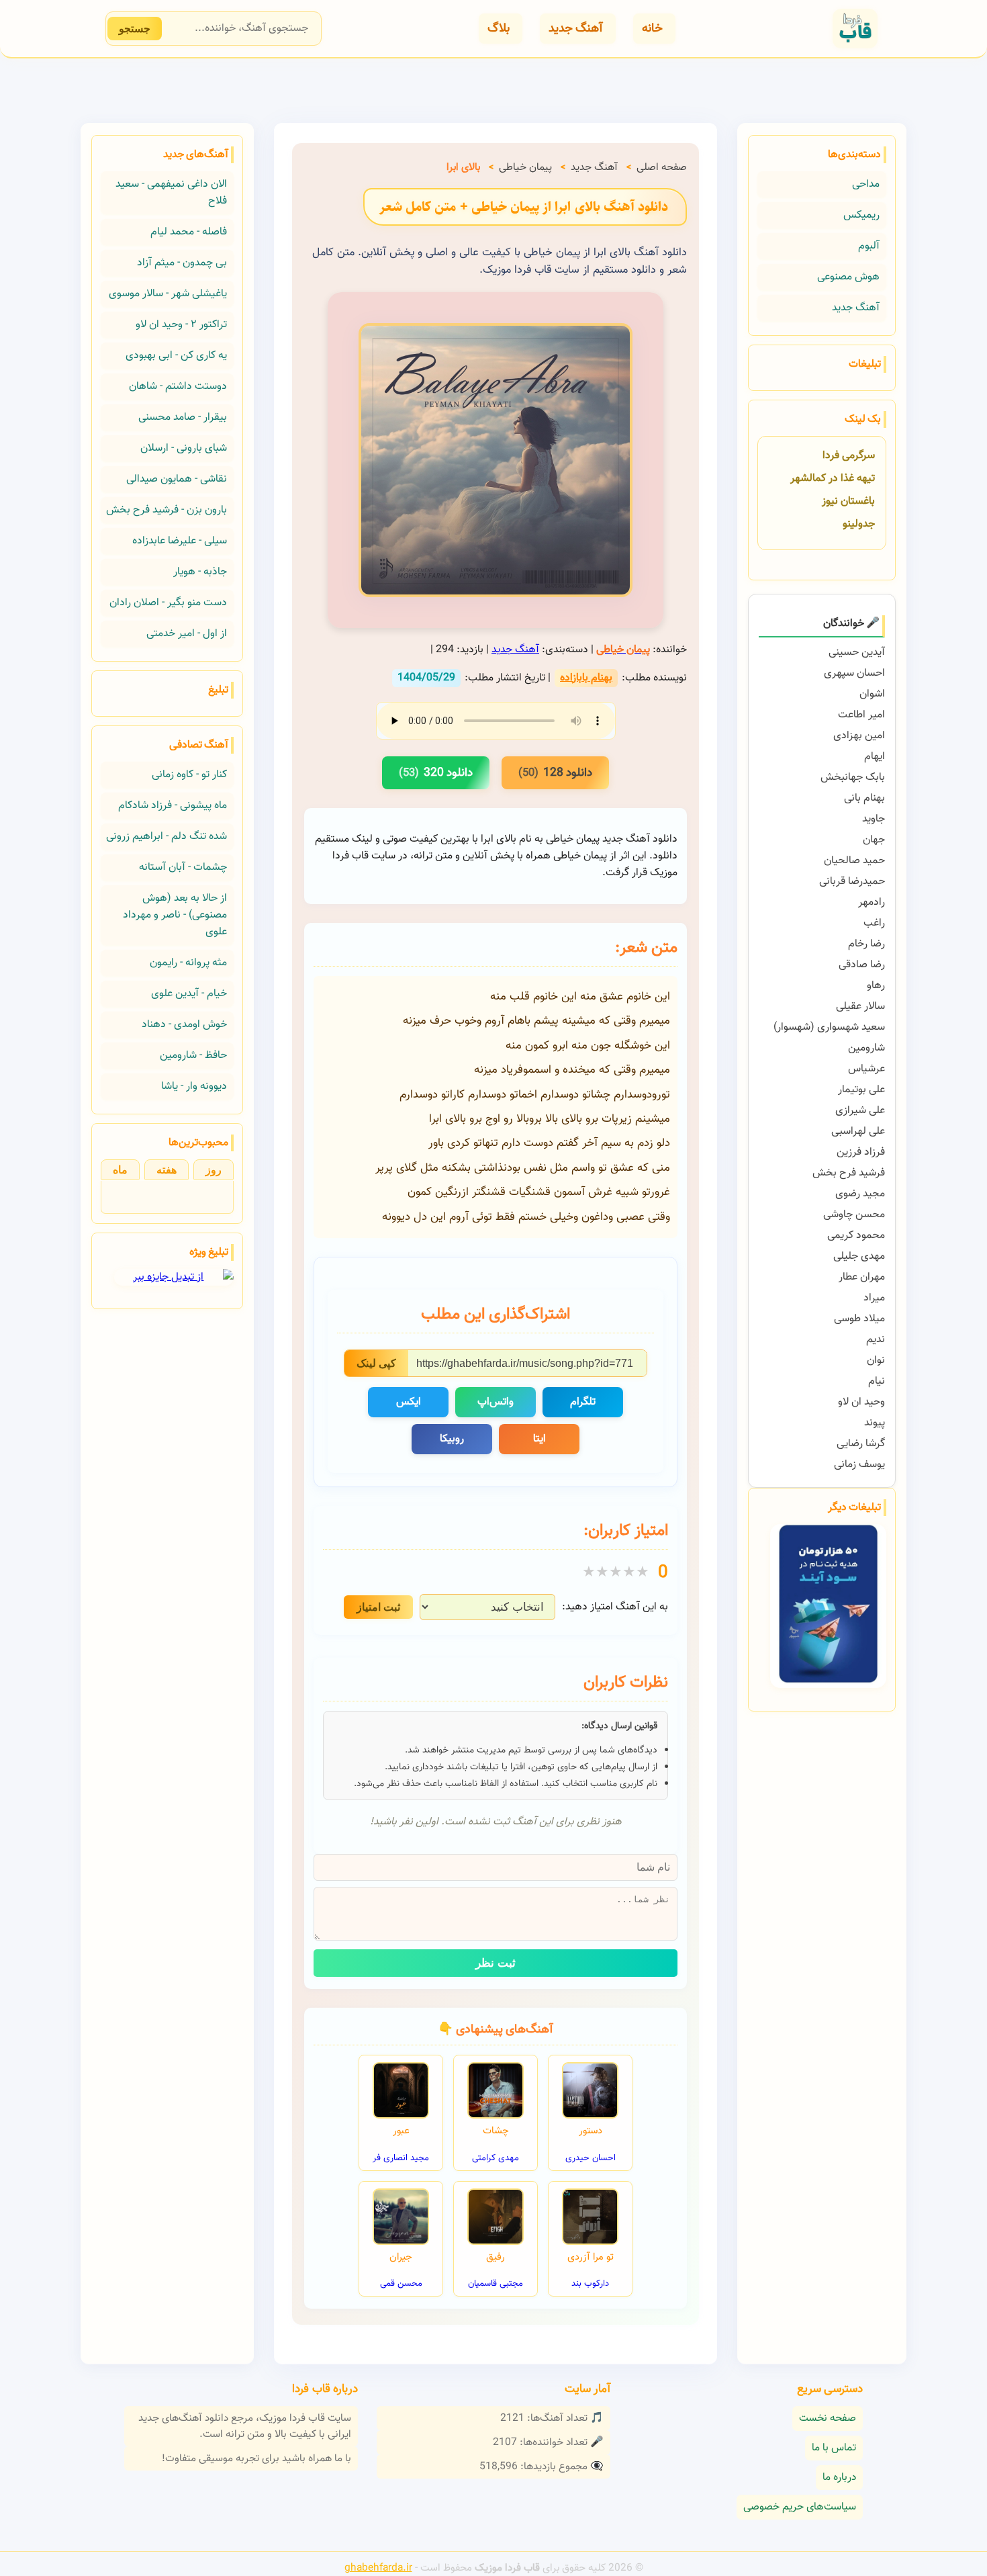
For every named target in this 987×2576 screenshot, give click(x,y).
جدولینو (859, 524)
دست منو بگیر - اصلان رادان (168, 603)
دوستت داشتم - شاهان (178, 387)
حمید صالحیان (854, 861)
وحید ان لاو (861, 1402)
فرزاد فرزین (861, 1152)
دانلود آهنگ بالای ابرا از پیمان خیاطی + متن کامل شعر (524, 207)
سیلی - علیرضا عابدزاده (180, 541)
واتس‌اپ (496, 1402)
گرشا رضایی (861, 1444)
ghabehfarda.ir (378, 2568)
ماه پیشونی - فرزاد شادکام (173, 806)
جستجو (135, 29)
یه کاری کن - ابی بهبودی (176, 356)
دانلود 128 (555, 773)
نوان (876, 1361)
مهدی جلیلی (859, 1256)
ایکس (409, 1402)
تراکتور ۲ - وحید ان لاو (181, 325)
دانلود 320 (436, 773)
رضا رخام (866, 944)
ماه (120, 1170)
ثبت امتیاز (378, 1607)
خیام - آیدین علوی (189, 994)
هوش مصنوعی (848, 277)
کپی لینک (376, 1363)
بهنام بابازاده (586, 678)
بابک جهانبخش (853, 778)
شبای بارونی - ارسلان (184, 448)
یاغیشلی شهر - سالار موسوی (168, 294)
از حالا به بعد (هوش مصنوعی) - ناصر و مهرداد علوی (175, 915)
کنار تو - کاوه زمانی (189, 775)
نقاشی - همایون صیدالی (177, 479)
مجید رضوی (860, 1194)
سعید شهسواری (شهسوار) (829, 1027)
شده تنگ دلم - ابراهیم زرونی (167, 837)
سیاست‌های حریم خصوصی (800, 2507)
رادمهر (872, 902)
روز (214, 1170)
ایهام (875, 757)
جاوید (874, 819)
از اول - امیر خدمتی (187, 634)
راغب (874, 923)
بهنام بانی (864, 798)
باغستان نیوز (848, 501)
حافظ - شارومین (193, 1056)
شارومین (866, 1048)
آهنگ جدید (576, 29)
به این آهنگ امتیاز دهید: (615, 1607)
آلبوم (869, 246)
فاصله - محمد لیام (189, 232)
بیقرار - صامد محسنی (183, 417)
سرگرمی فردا (849, 456)
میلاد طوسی (859, 1319)
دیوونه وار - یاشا (194, 1086)
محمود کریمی (856, 1236)
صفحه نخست (828, 2418)
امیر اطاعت (861, 715)
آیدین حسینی (857, 653)
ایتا (539, 1439)
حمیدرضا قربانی (852, 882)
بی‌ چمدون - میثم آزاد (182, 263)
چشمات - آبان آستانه (183, 868)
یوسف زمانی (859, 1465)
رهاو (876, 986)
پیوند (875, 1423)
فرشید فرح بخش (849, 1173)
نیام (877, 1381)
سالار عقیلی (860, 1007)
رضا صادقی (862, 965)
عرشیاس (866, 1069)
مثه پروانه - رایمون (188, 963)
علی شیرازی (860, 1111)
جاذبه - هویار (200, 572)
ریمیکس (861, 215)
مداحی (866, 184)
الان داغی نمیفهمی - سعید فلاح (171, 193)
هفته (167, 1170)
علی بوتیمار (861, 1090)
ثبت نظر (496, 1963)
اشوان (872, 694)
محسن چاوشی (854, 1215)
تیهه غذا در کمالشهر (833, 479)
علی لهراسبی (858, 1131)
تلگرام (583, 1402)
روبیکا (452, 1439)
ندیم (876, 1340)
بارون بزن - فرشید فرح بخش (167, 510)
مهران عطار (862, 1277)
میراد (874, 1298)
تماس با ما (834, 2448)
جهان (874, 840)
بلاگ (499, 29)
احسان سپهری (854, 673)
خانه (652, 29)
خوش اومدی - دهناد (184, 1025)
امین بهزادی (859, 736)
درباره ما (839, 2478)
